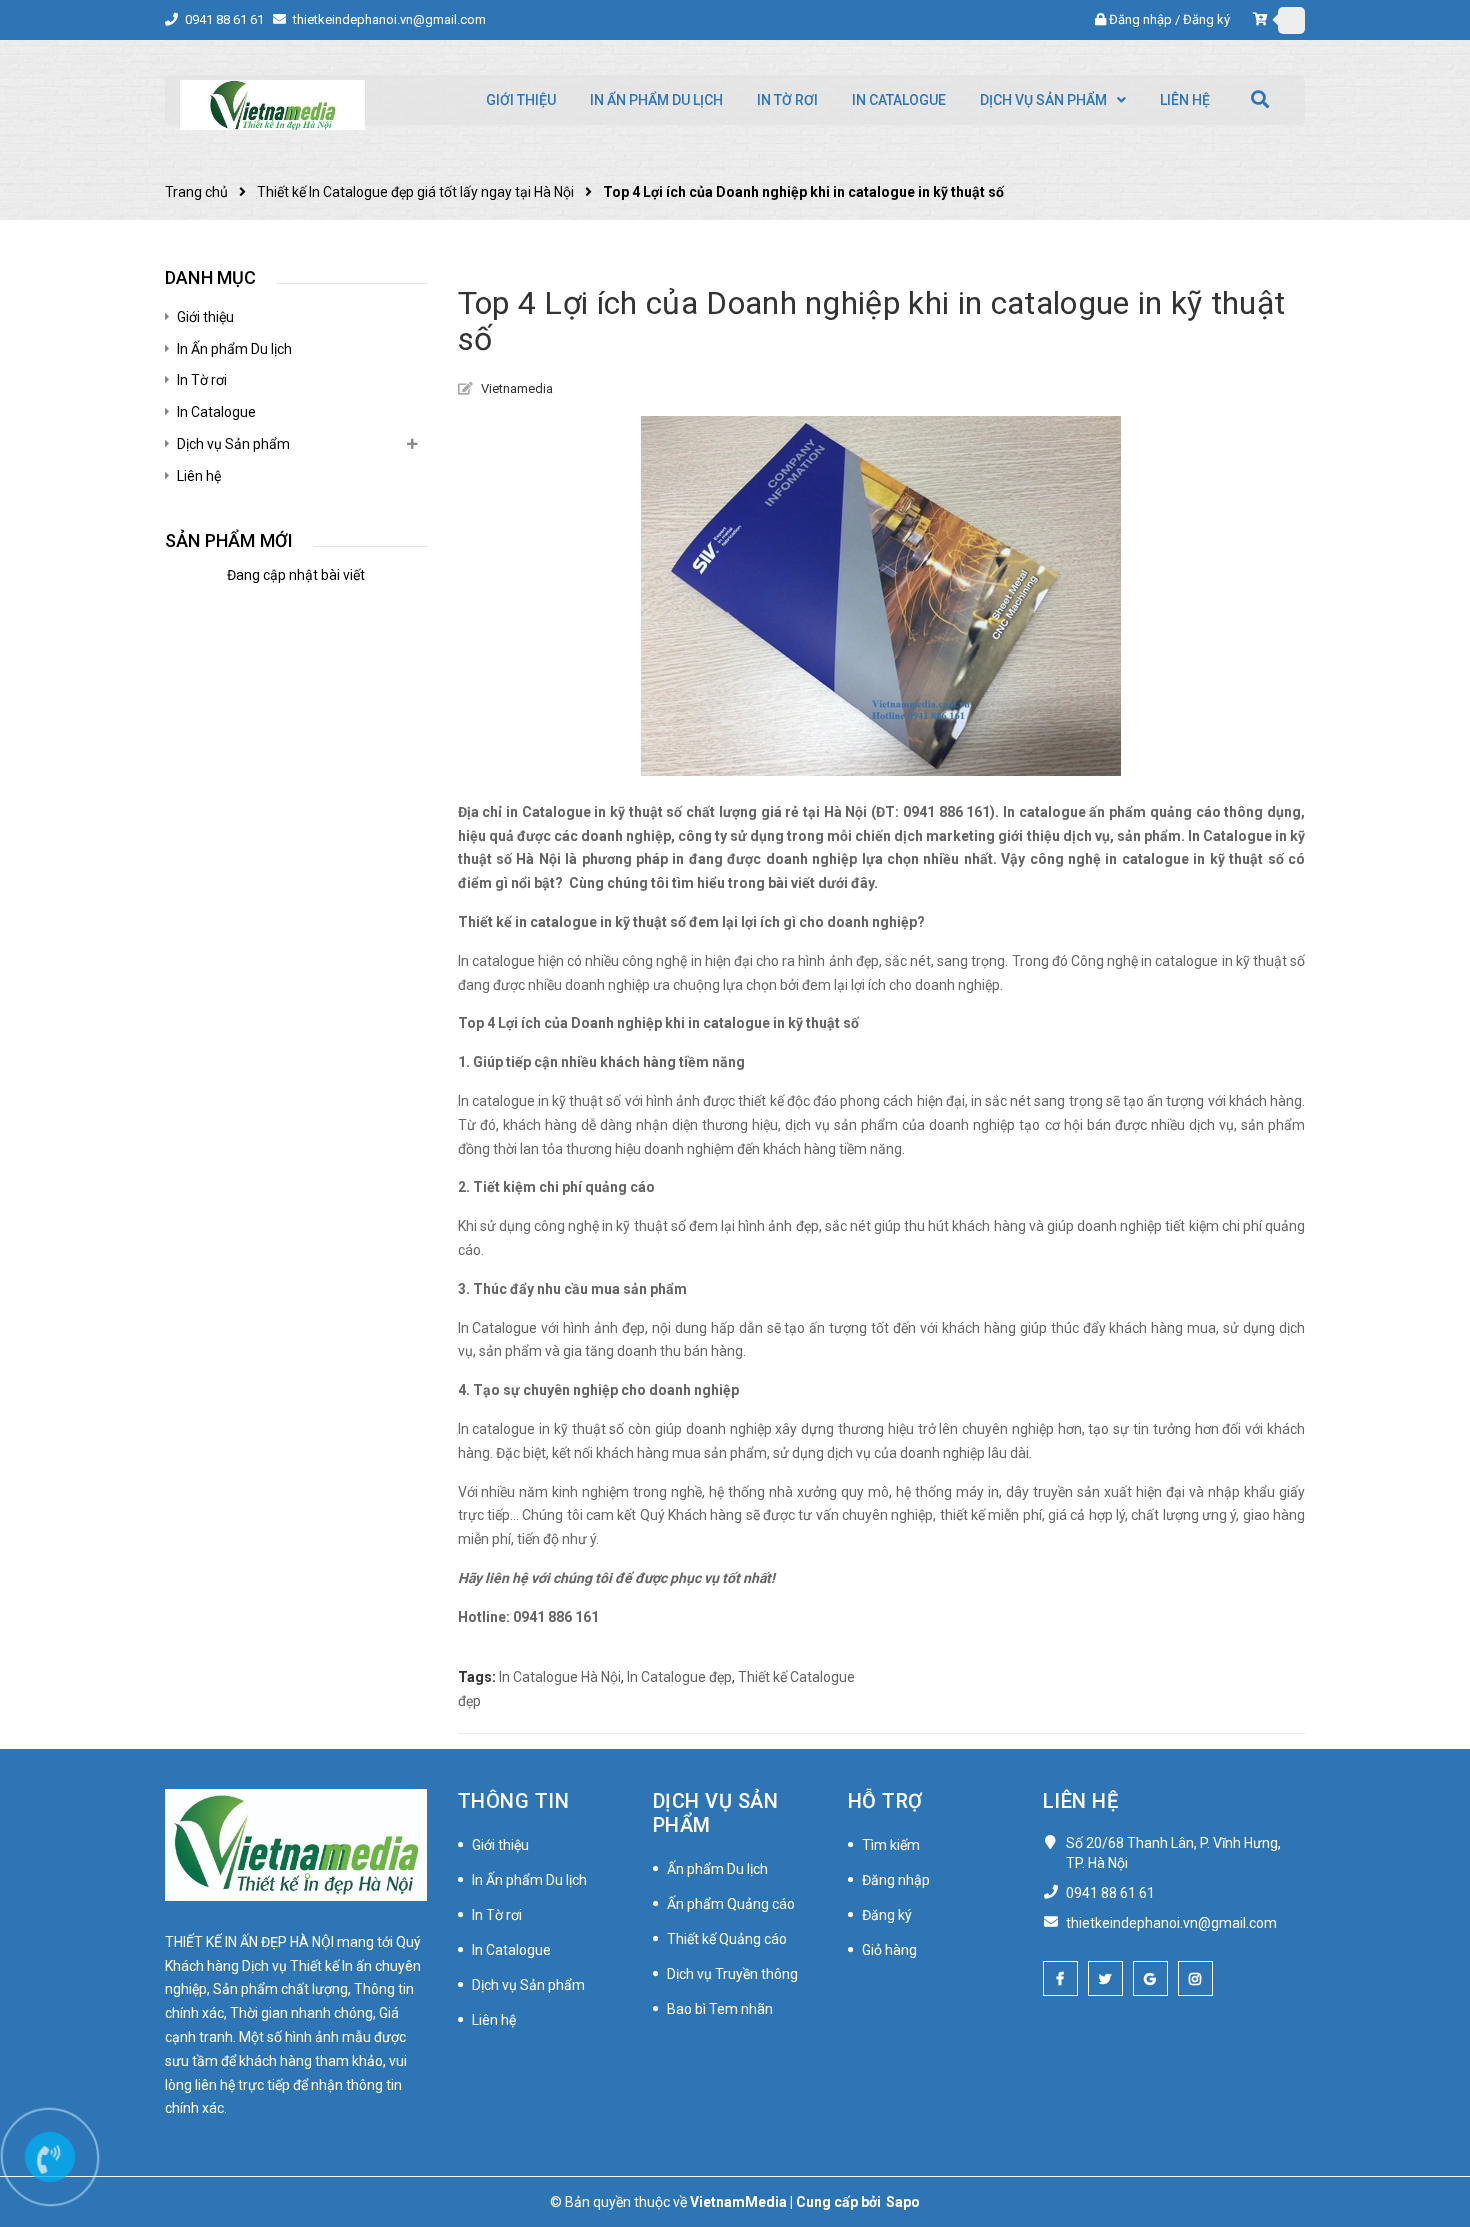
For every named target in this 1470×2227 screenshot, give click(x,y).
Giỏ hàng (889, 1950)
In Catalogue (216, 412)
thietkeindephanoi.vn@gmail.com (389, 19)
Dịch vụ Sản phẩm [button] (716, 1813)
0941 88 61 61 (226, 19)
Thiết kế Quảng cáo (727, 1939)
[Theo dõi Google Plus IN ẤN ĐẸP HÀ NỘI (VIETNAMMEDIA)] (1150, 1978)
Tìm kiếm (891, 1845)
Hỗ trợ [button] (885, 1801)
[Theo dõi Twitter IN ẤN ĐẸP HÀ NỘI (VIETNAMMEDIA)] (1105, 1978)
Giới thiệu (205, 317)
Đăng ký (1206, 19)
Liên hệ (199, 476)
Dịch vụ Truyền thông (732, 1974)
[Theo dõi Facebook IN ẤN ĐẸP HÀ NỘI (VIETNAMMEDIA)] (1060, 1978)
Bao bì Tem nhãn (720, 2009)
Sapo (903, 2202)
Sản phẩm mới (229, 540)
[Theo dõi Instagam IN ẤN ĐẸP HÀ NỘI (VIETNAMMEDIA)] (1195, 1978)
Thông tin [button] (514, 1801)
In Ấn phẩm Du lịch (234, 349)
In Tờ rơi (202, 380)
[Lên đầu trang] (1430, 2122)
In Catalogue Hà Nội (560, 1677)
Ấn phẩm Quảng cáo (731, 1904)
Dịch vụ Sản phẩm (233, 444)
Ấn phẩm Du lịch (717, 1869)
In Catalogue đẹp (679, 1677)
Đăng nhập (1140, 19)
